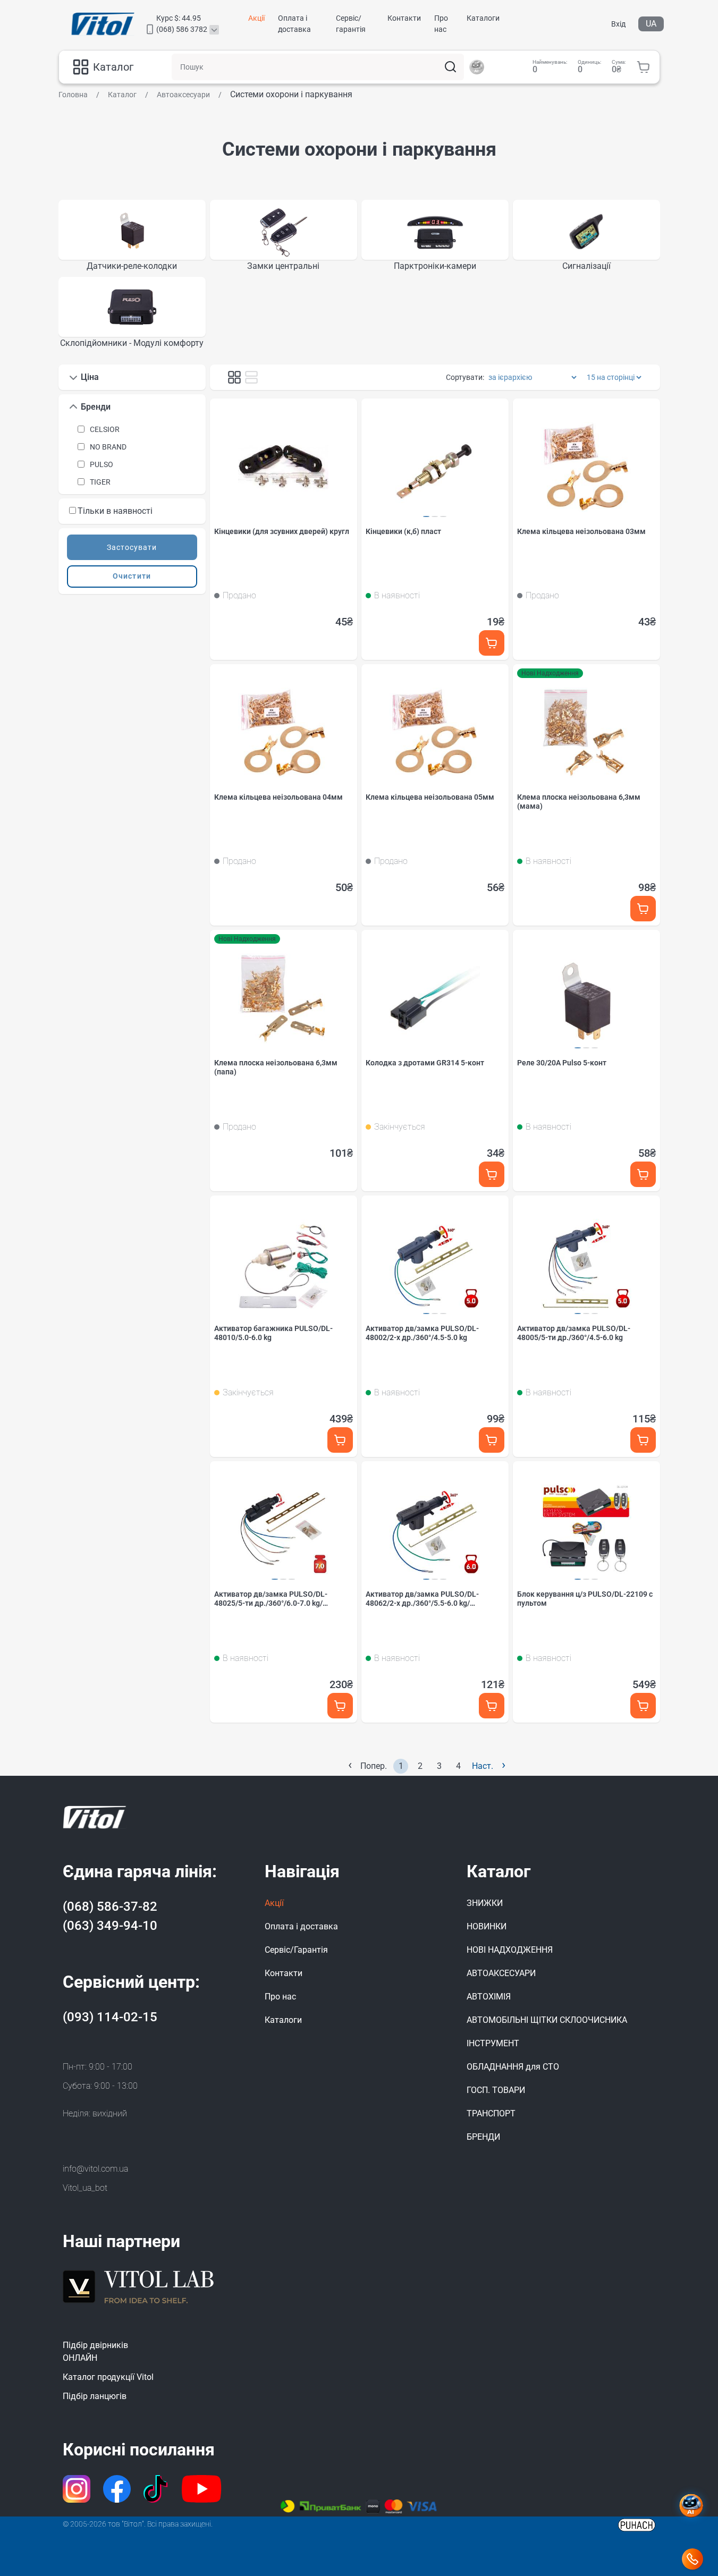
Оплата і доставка (294, 24)
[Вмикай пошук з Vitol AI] (477, 67)
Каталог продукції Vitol (108, 2377)
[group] (132, 236)
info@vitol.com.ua (95, 2169)
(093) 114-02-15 (110, 2017)
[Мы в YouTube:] (202, 2489)
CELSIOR (105, 429)
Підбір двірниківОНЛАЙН (95, 2352)
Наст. (489, 1765)
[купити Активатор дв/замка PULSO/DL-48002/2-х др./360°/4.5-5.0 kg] (492, 1440)
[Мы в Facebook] (117, 2489)
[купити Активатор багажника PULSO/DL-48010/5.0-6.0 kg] (340, 1440)
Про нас (441, 24)
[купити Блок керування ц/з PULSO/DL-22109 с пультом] (643, 1706)
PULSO (102, 464)
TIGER (100, 482)
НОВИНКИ (487, 1926)
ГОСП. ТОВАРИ (496, 2090)
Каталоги (483, 18)
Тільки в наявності (115, 511)
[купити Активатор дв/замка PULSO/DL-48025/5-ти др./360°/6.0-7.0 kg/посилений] (340, 1706)
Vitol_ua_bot (85, 2188)
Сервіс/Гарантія (296, 1950)
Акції (256, 18)
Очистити (132, 576)
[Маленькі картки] (234, 377)
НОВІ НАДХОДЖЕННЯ (510, 1950)
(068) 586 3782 (182, 29)
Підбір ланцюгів (95, 2396)
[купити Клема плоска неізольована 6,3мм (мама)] (643, 909)
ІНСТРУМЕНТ (493, 2043)
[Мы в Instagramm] (77, 2489)
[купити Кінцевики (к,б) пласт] (492, 643)
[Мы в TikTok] (157, 2489)
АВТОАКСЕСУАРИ (501, 1973)
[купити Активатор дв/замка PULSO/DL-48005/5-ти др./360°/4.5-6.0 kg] (643, 1440)
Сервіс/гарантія (351, 24)
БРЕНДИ (483, 2137)
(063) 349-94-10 (110, 1926)
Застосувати (132, 547)
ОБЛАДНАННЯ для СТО (513, 2067)
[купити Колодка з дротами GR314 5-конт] (492, 1175)
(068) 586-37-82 (110, 1906)
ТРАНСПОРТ (491, 2113)
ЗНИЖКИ (485, 1903)
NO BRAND (108, 447)
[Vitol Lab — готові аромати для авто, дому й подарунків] (139, 2285)
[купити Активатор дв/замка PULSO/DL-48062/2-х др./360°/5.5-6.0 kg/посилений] (492, 1706)
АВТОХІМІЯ (489, 1997)
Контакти (404, 18)
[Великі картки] (251, 377)
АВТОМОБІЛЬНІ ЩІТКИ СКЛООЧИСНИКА (547, 2020)
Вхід (618, 24)
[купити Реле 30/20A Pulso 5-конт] (643, 1175)
